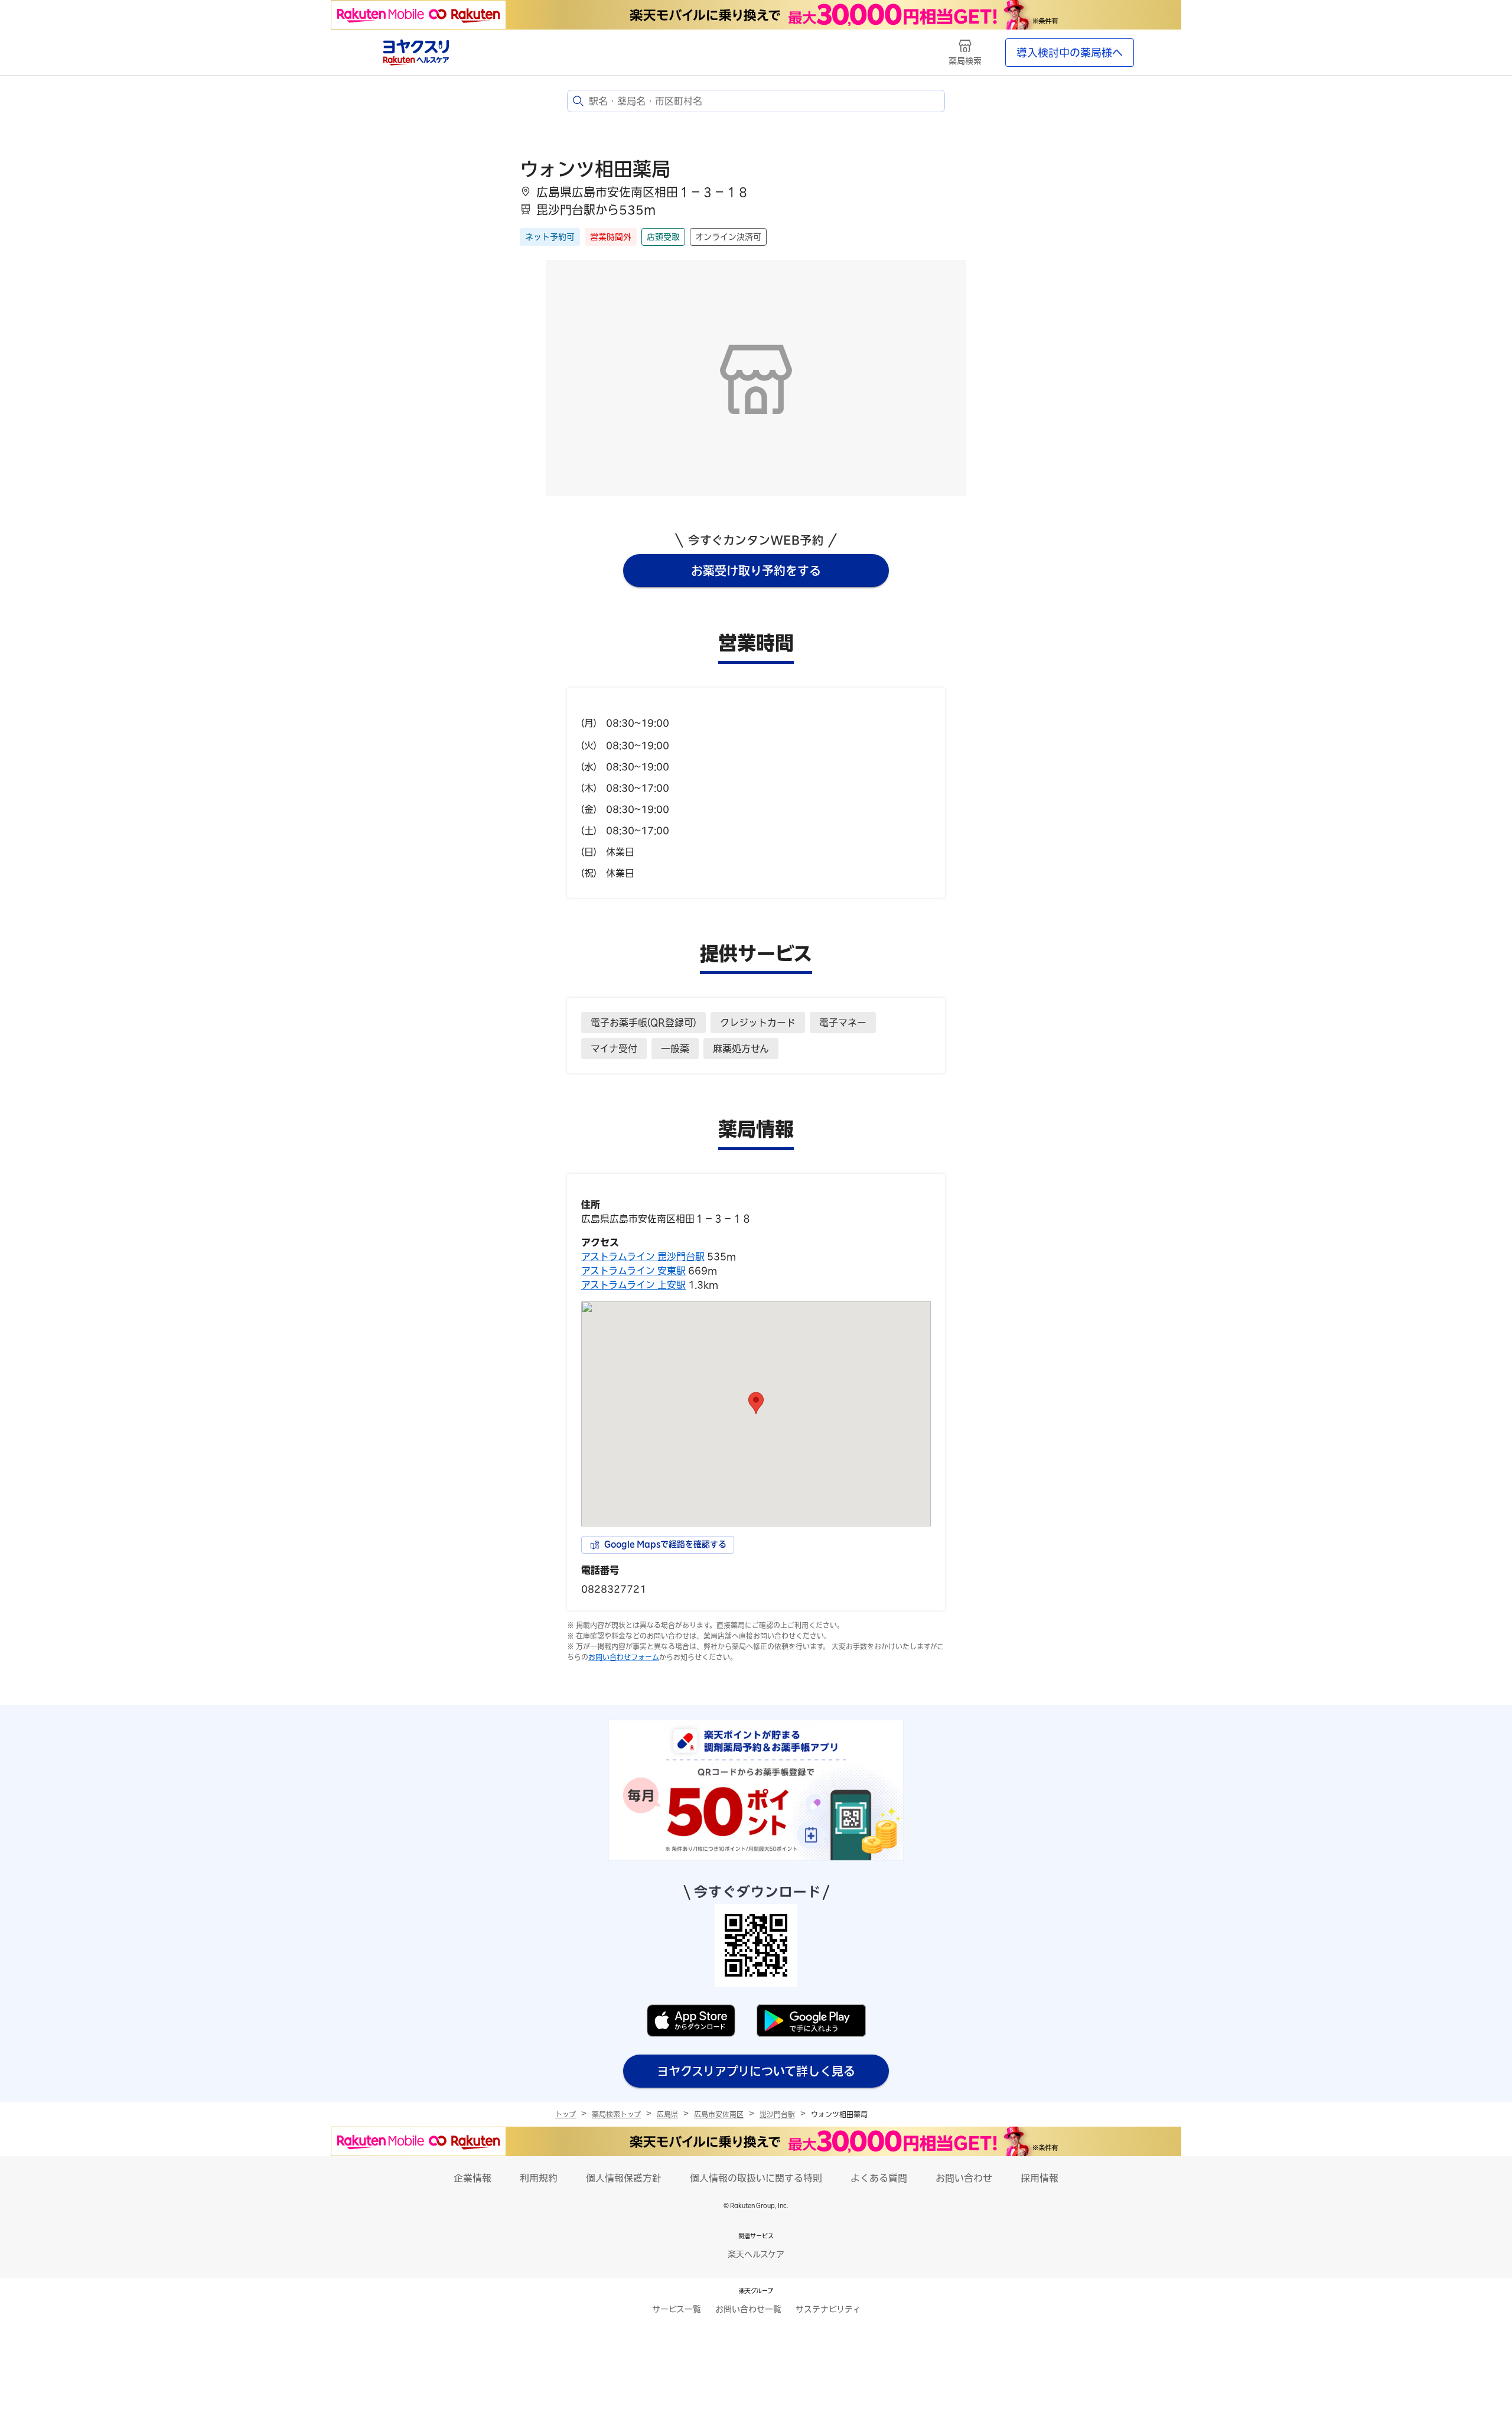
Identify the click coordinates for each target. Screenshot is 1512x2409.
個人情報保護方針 (624, 2178)
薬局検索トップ (616, 2114)
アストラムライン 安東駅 (633, 1271)
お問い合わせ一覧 (748, 2309)
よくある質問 (879, 2178)
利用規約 (539, 2178)
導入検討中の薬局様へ (1070, 53)
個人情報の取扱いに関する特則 (756, 2178)
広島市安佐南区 (719, 2114)
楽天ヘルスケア (756, 2254)
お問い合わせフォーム (624, 1657)
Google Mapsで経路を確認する (665, 1544)
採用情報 (1039, 2178)
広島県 (667, 2114)
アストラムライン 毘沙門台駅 (643, 1256)
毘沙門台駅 (777, 2114)
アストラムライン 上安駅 (633, 1285)
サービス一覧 (677, 2309)
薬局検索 (965, 61)
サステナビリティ (828, 2309)
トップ (566, 2114)
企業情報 (472, 2178)
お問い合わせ (964, 2178)
